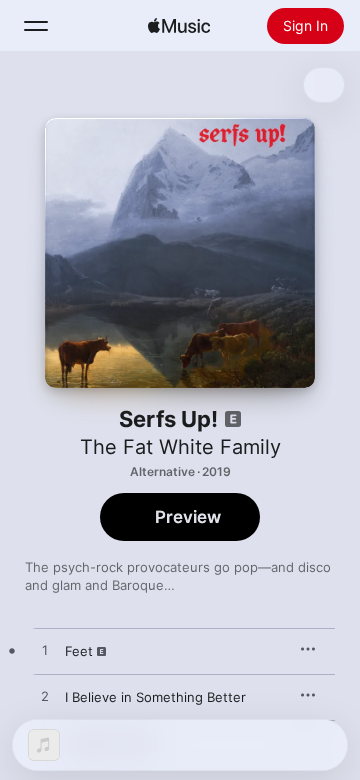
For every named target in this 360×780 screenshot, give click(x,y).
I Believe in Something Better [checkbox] (155, 697)
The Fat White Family (180, 447)
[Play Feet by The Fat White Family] (45, 651)
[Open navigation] (36, 26)
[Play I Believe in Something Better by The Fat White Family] (45, 697)
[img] (179, 26)
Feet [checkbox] (79, 651)
